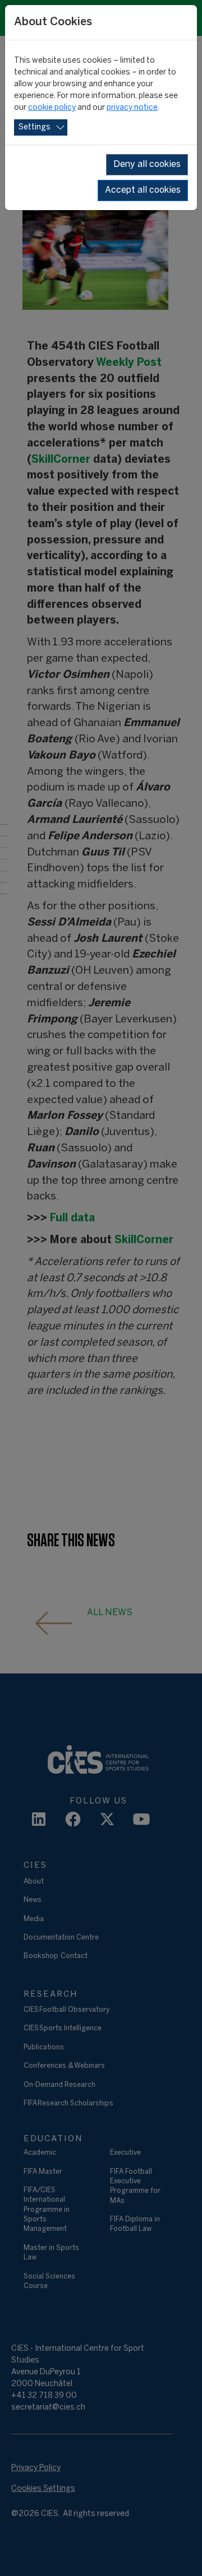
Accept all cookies (143, 190)
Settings (35, 127)
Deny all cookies (147, 164)
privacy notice (132, 108)
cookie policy (52, 108)
